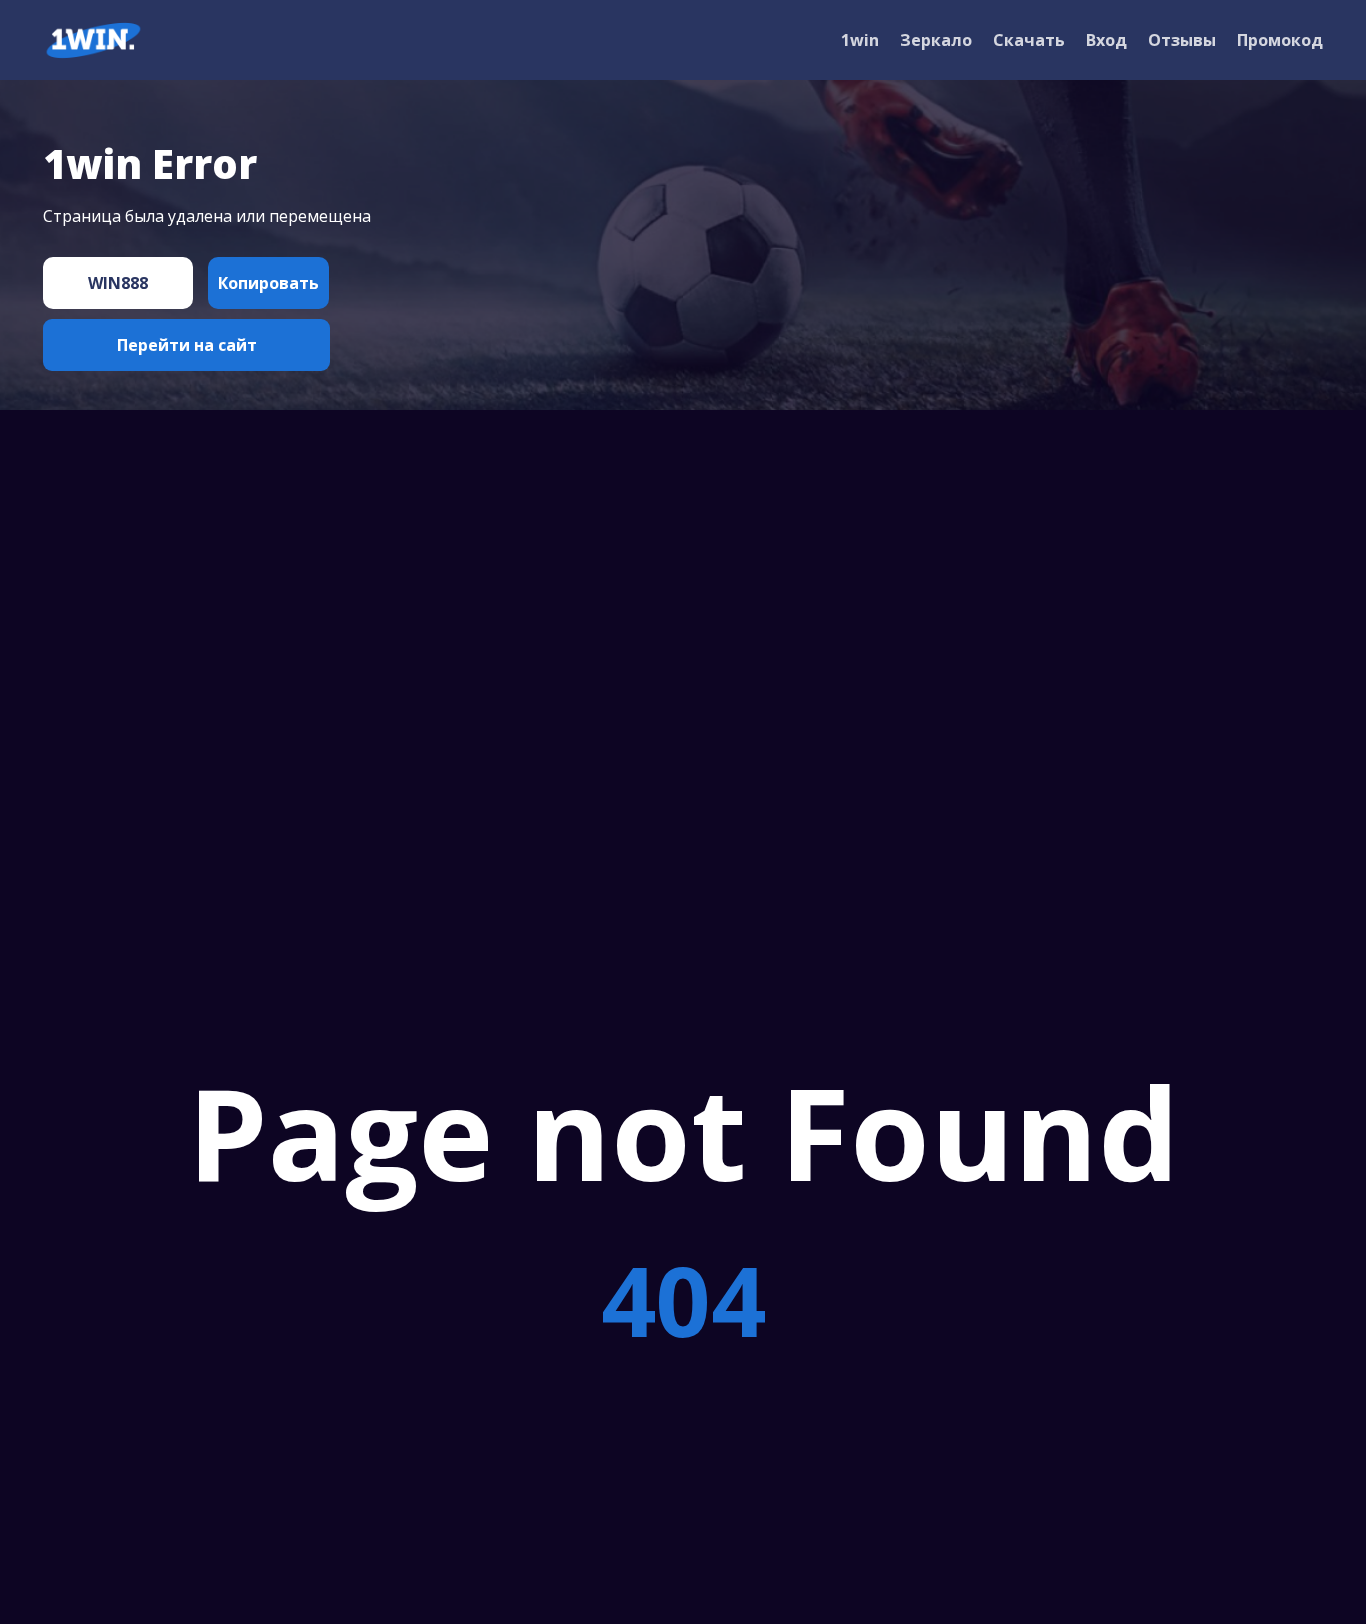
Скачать (1029, 40)
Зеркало (936, 40)
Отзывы (1182, 40)
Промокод (1280, 40)
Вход (1106, 40)
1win (860, 40)
